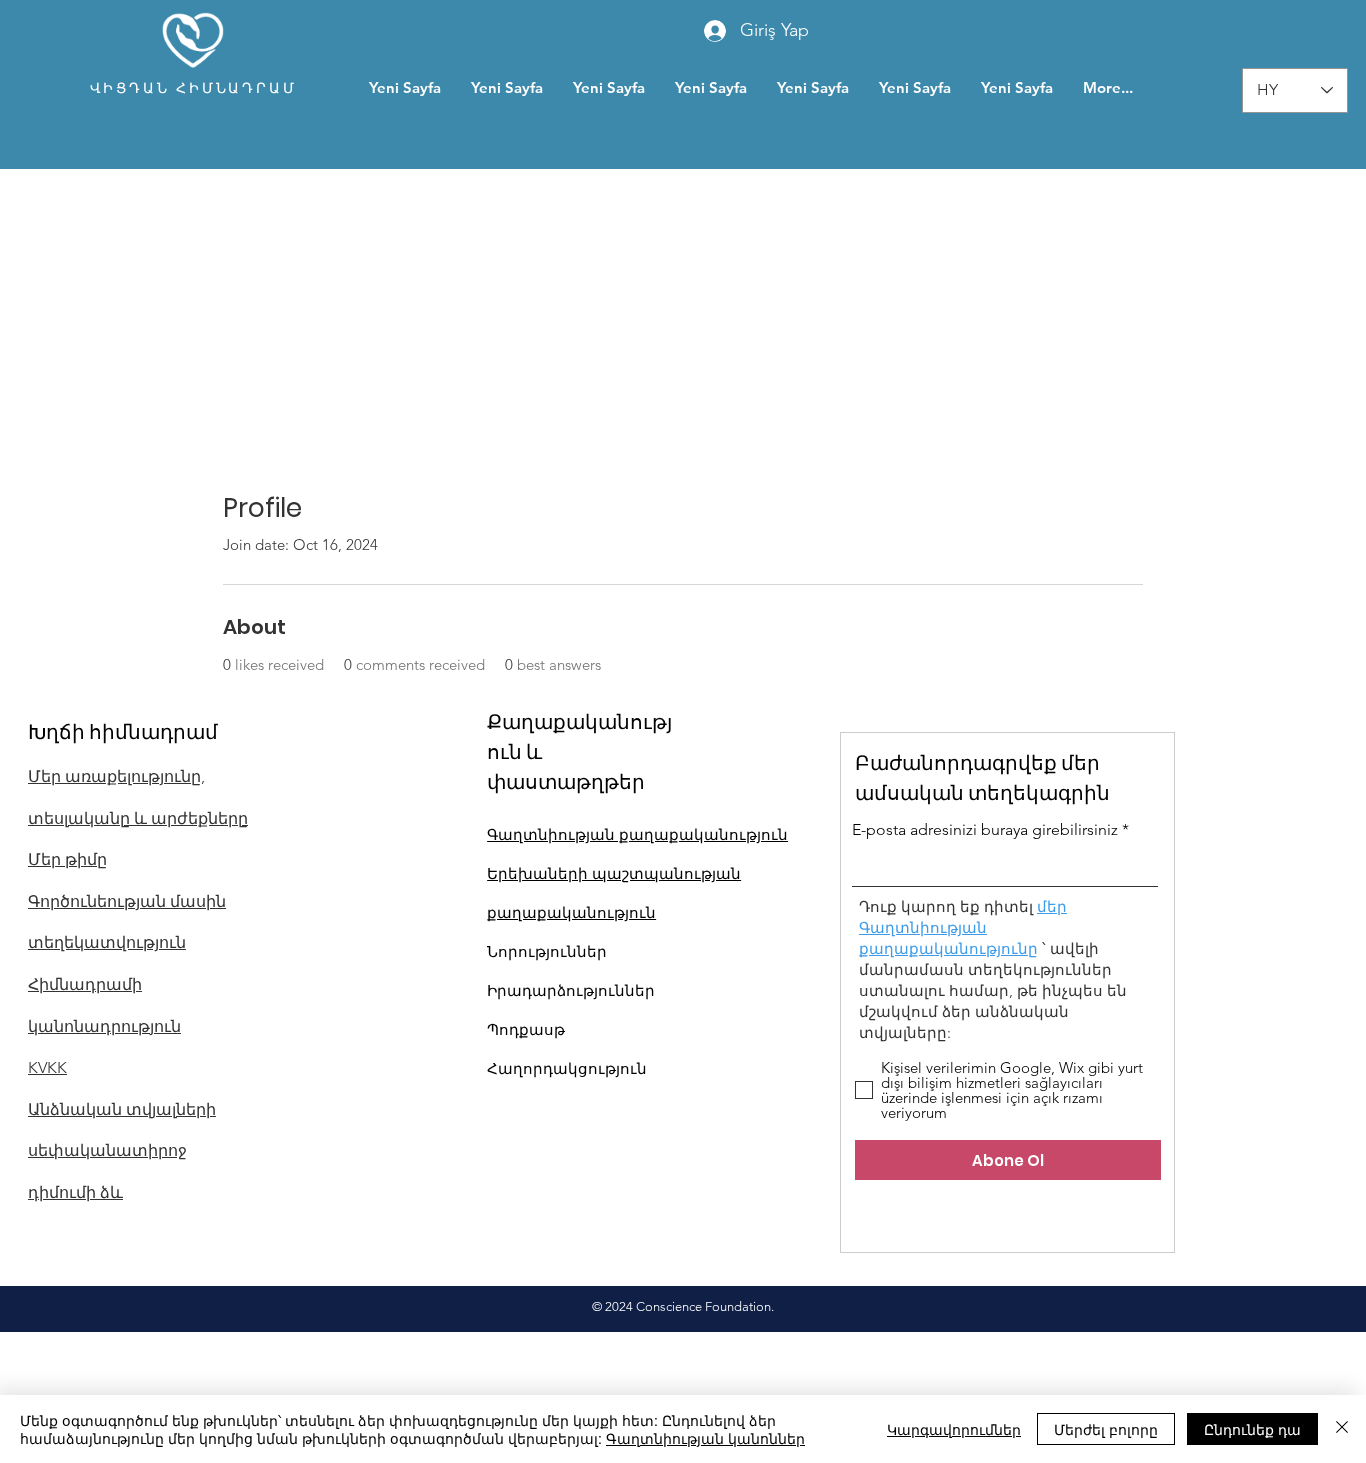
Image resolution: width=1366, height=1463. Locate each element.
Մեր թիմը (67, 859)
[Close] (1342, 1429)
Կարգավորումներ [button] (954, 1429)
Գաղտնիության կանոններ (705, 1438)
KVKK (47, 1067)
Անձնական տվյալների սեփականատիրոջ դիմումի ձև (122, 1151)
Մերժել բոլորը (1106, 1429)
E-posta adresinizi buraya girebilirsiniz (985, 830)
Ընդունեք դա (1252, 1429)
